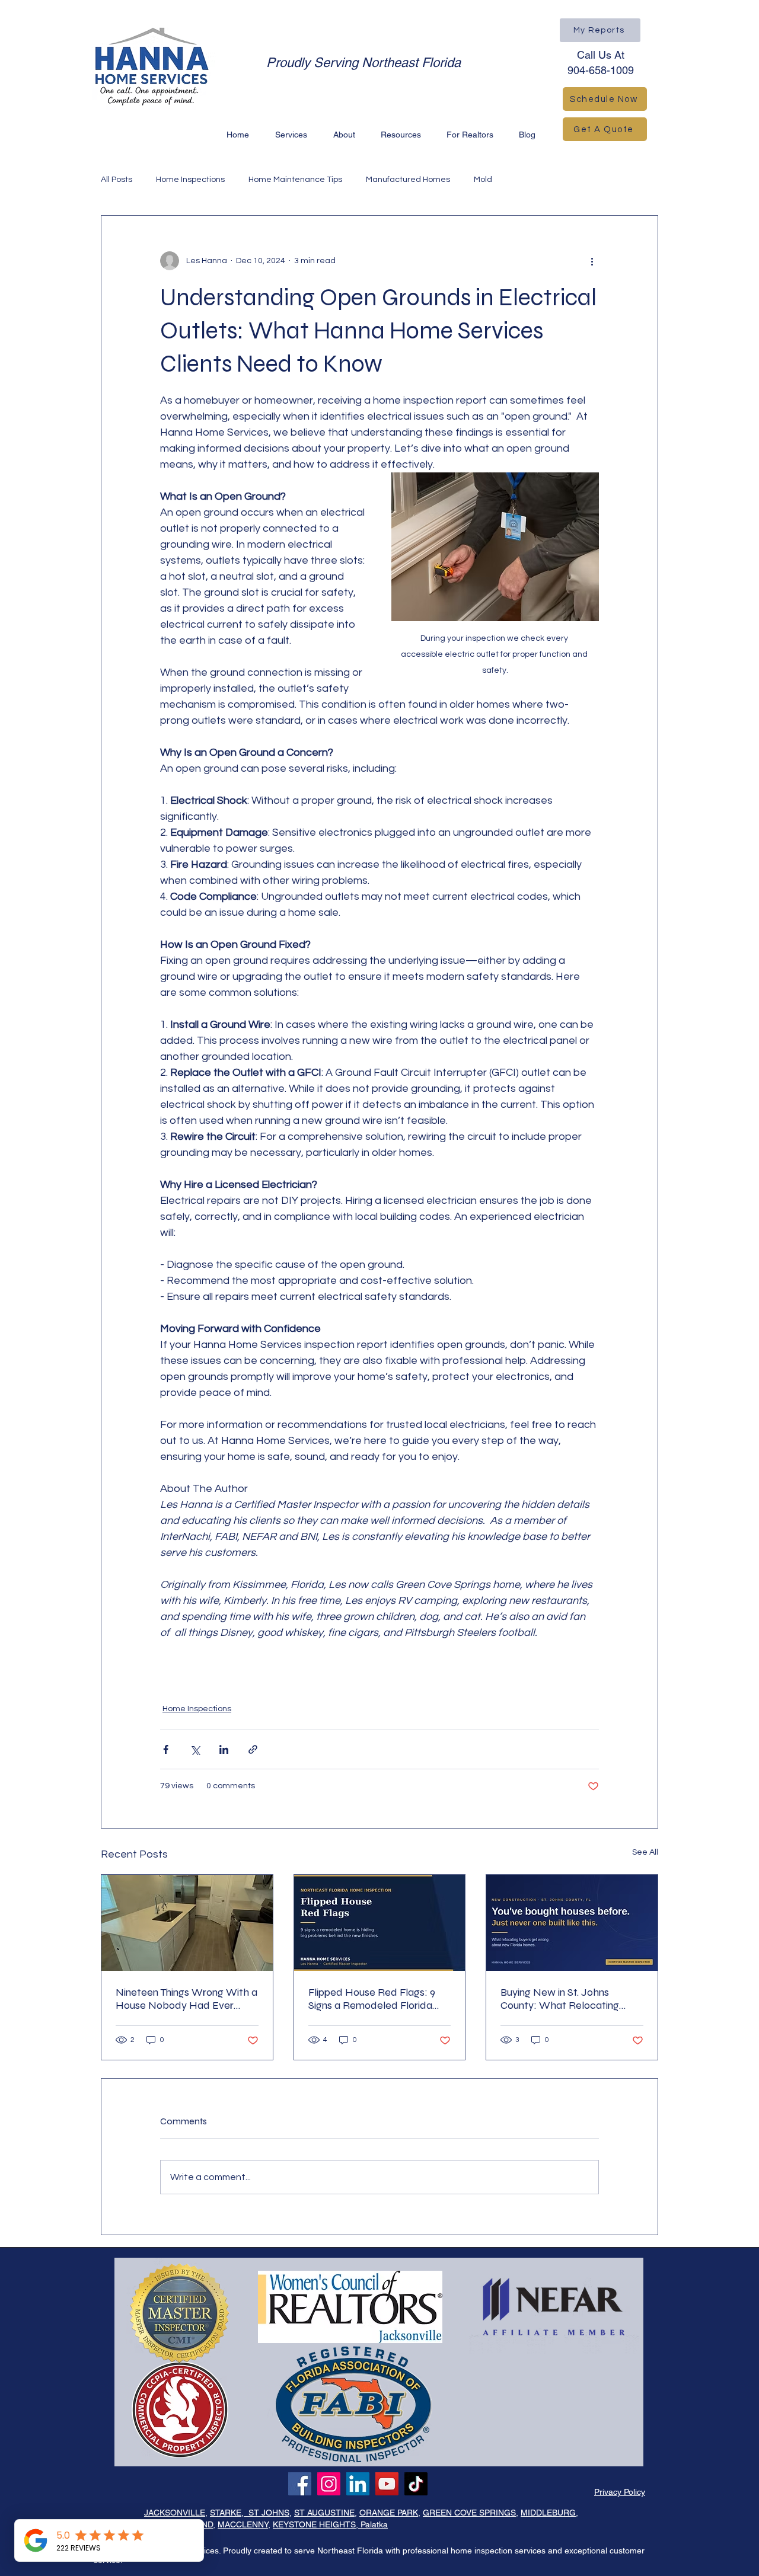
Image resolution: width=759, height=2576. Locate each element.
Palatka (373, 2524)
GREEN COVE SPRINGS (469, 2513)
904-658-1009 (601, 70)
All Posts (117, 180)
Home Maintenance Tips (295, 180)
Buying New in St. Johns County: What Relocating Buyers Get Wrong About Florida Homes (560, 1999)
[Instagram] (329, 2484)
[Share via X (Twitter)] (195, 1749)
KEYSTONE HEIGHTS (314, 2524)
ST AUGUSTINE (324, 2513)
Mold (483, 180)
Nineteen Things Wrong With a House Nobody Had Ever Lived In (186, 1999)
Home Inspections (190, 180)
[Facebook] (300, 2484)
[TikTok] (416, 2484)
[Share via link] (253, 1749)
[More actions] (592, 261)
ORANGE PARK (389, 2513)
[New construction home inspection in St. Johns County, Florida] (572, 1923)
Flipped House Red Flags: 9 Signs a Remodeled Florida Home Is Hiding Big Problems (376, 1999)
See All (645, 1852)
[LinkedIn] (358, 2484)
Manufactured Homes (408, 180)
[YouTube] (387, 2484)
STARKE (226, 2513)
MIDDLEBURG (548, 2513)
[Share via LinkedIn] (224, 1749)
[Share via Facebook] (166, 1749)
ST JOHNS (267, 2513)
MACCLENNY (243, 2524)
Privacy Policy (620, 2492)
